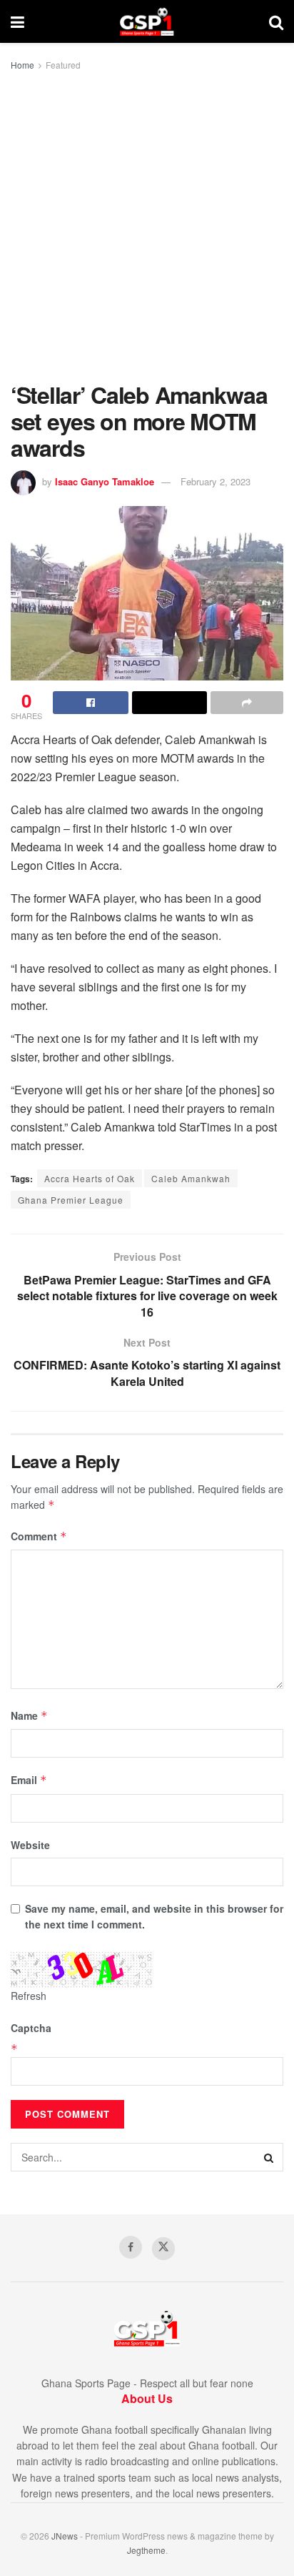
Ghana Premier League (71, 1200)
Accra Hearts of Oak (90, 1178)
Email (29, 1780)
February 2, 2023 (216, 481)
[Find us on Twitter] (163, 2249)
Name (29, 1715)
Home (22, 65)
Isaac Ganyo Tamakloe (105, 481)
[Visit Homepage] (147, 21)
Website (30, 1845)
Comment (39, 1536)
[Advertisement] (147, 227)
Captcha (31, 2028)
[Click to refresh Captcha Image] (82, 1970)
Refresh (29, 1996)
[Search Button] (276, 21)
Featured (63, 65)
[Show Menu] (17, 21)
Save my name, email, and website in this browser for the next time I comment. (154, 1916)
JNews (65, 2536)
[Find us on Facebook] (131, 2247)
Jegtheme (146, 2550)
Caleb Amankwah (191, 1178)
